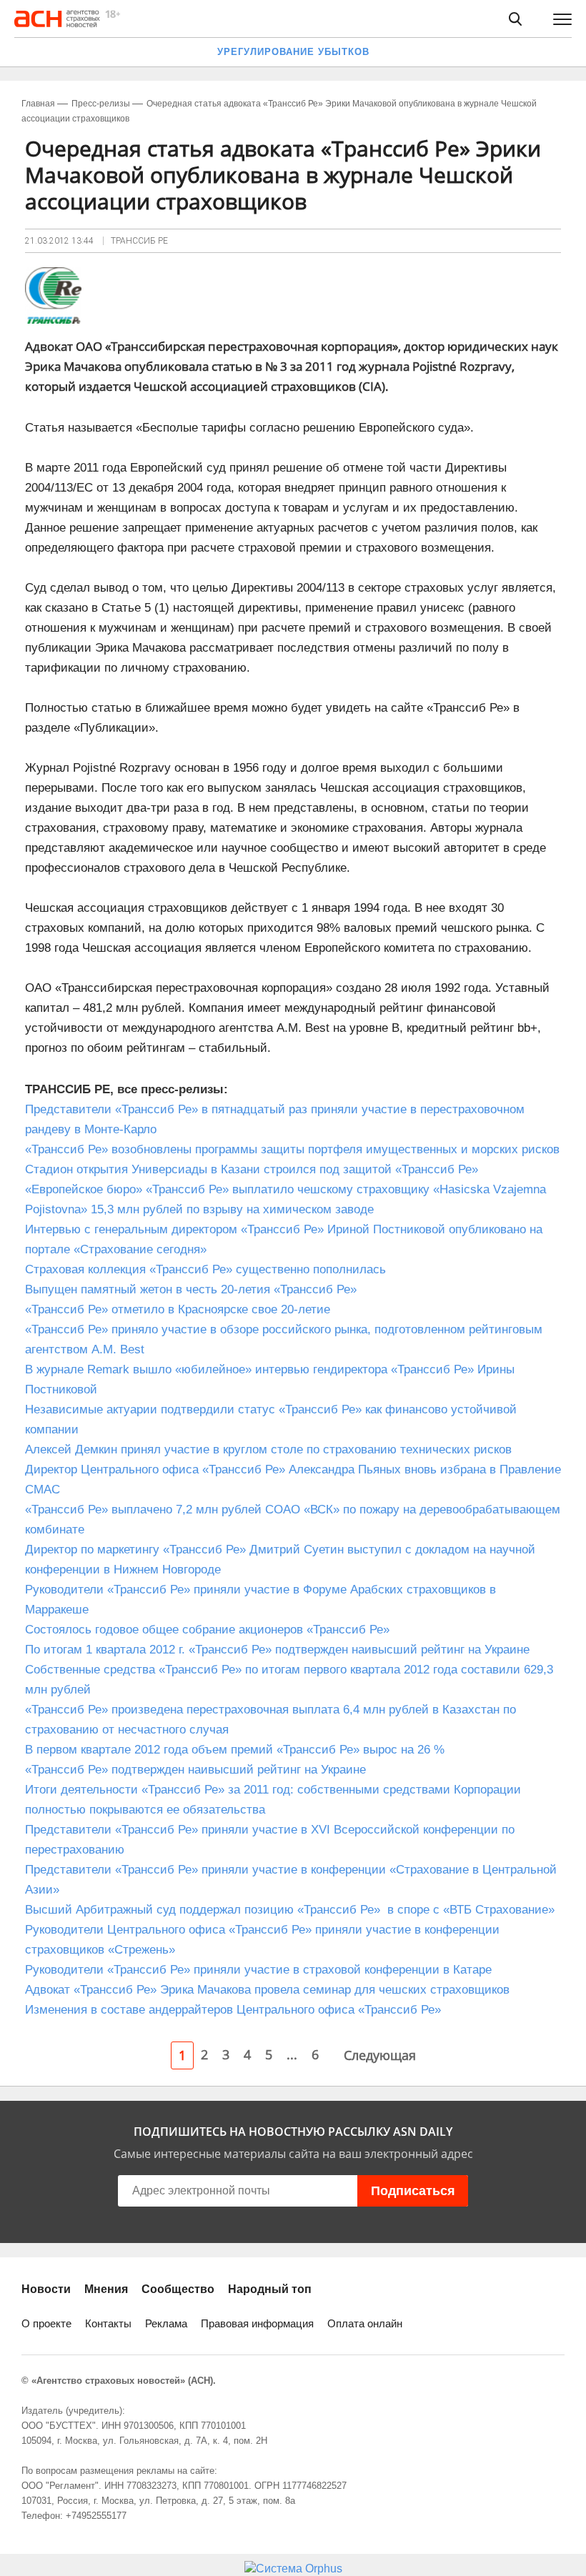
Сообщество (178, 2289)
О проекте (46, 2323)
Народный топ (270, 2289)
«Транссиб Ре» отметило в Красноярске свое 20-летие (178, 1309)
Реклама (166, 2323)
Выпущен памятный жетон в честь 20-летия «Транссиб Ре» (191, 1289)
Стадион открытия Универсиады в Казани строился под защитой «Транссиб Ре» (252, 1169)
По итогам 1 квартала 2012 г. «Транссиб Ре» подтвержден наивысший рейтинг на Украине (277, 1650)
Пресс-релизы (101, 104)
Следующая (380, 2055)
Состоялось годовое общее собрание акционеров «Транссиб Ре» (207, 1630)
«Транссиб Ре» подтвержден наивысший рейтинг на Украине (195, 1770)
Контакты (108, 2323)
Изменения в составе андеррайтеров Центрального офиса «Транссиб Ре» (233, 2010)
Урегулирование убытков (293, 52)
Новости (46, 2289)
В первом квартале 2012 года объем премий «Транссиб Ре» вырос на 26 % (235, 1750)
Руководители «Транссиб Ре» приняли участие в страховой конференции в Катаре (258, 1970)
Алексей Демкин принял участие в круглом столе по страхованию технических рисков (268, 1449)
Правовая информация (257, 2323)
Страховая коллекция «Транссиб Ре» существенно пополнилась (205, 1269)
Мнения (106, 2289)
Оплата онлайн (365, 2323)
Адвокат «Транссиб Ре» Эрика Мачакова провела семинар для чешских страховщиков (267, 1990)
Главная (38, 104)
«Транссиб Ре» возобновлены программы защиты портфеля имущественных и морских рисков (292, 1149)
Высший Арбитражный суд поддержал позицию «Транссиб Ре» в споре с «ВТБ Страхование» (290, 1910)
